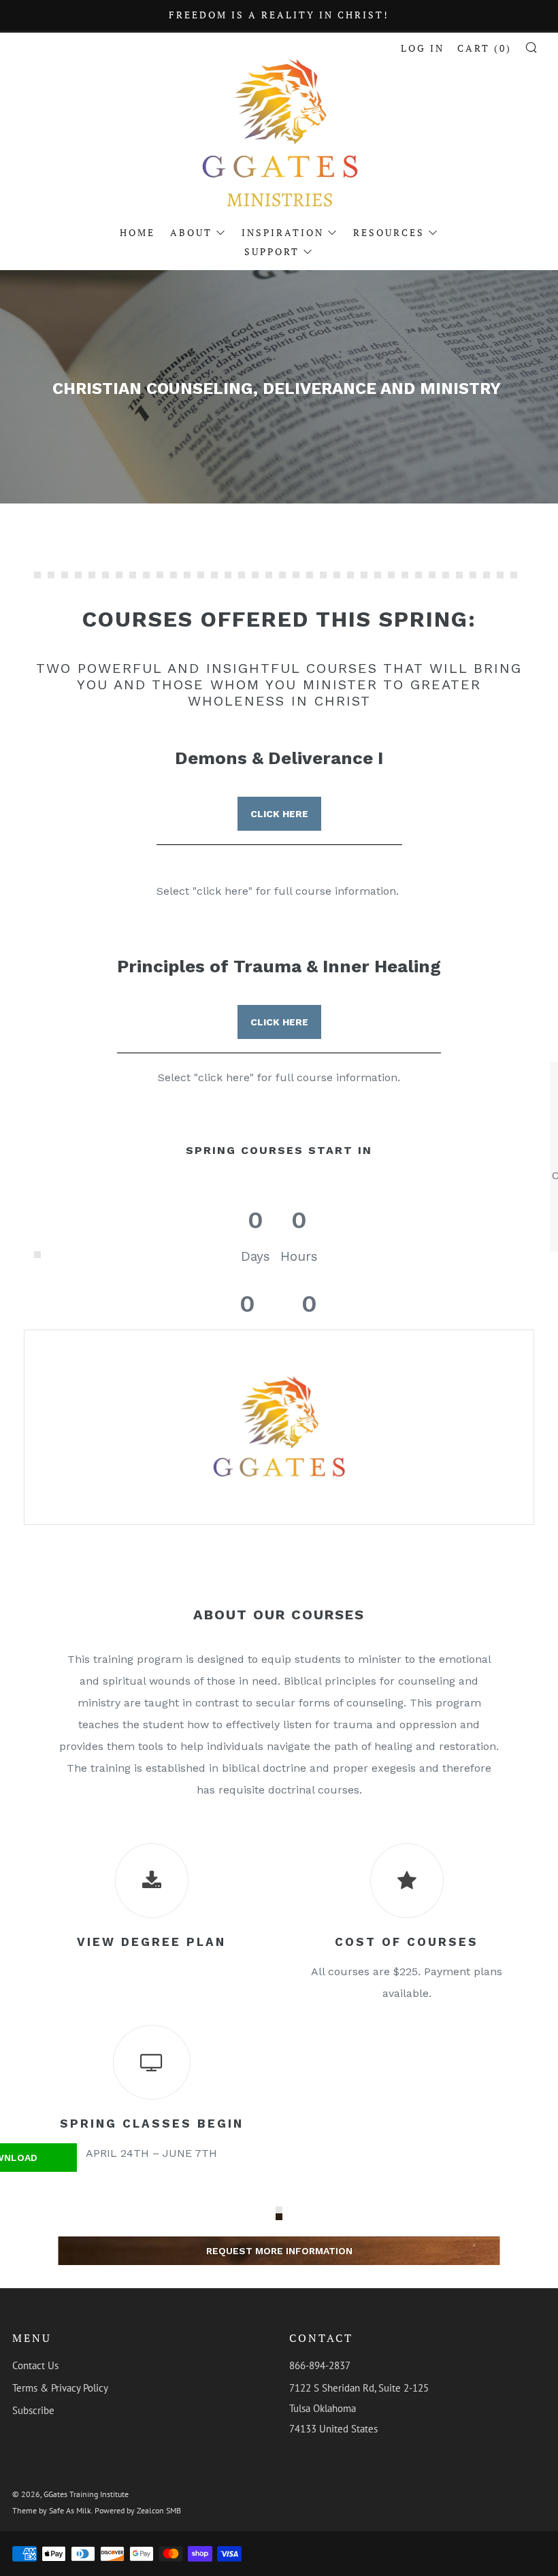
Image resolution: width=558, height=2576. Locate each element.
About (191, 232)
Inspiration (283, 232)
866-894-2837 (320, 2365)
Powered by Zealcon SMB (138, 2510)
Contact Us (35, 2365)
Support (272, 251)
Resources (389, 232)
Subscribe (33, 2410)
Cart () (485, 48)
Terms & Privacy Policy (60, 2388)
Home (137, 232)
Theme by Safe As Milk (52, 2510)
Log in (423, 48)
